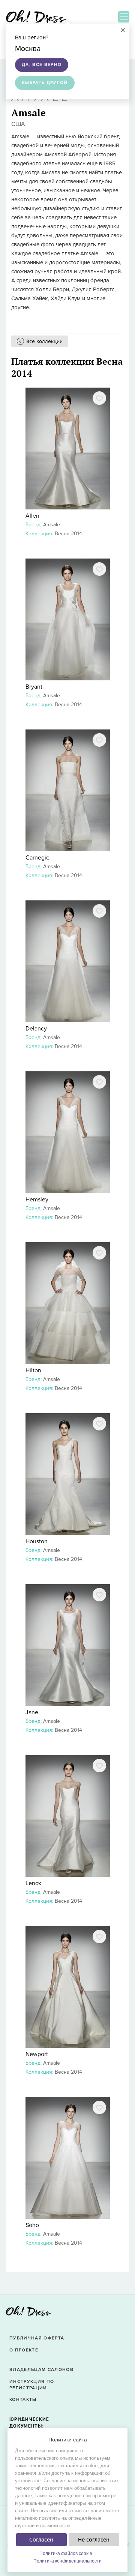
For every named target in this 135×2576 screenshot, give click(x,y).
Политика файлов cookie (66, 2554)
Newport (37, 2054)
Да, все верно (42, 65)
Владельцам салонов (41, 2370)
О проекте (24, 2350)
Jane (32, 1712)
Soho (32, 2225)
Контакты (23, 2400)
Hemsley (37, 1200)
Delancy (36, 1029)
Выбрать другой (45, 83)
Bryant (34, 687)
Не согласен (94, 2540)
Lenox (33, 1883)
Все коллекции (44, 341)
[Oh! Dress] (28, 2313)
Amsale (52, 525)
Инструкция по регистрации (32, 2385)
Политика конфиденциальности (67, 2561)
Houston (37, 1541)
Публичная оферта (37, 2338)
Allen (32, 516)
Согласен (41, 2540)
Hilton (33, 1370)
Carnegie (37, 858)
